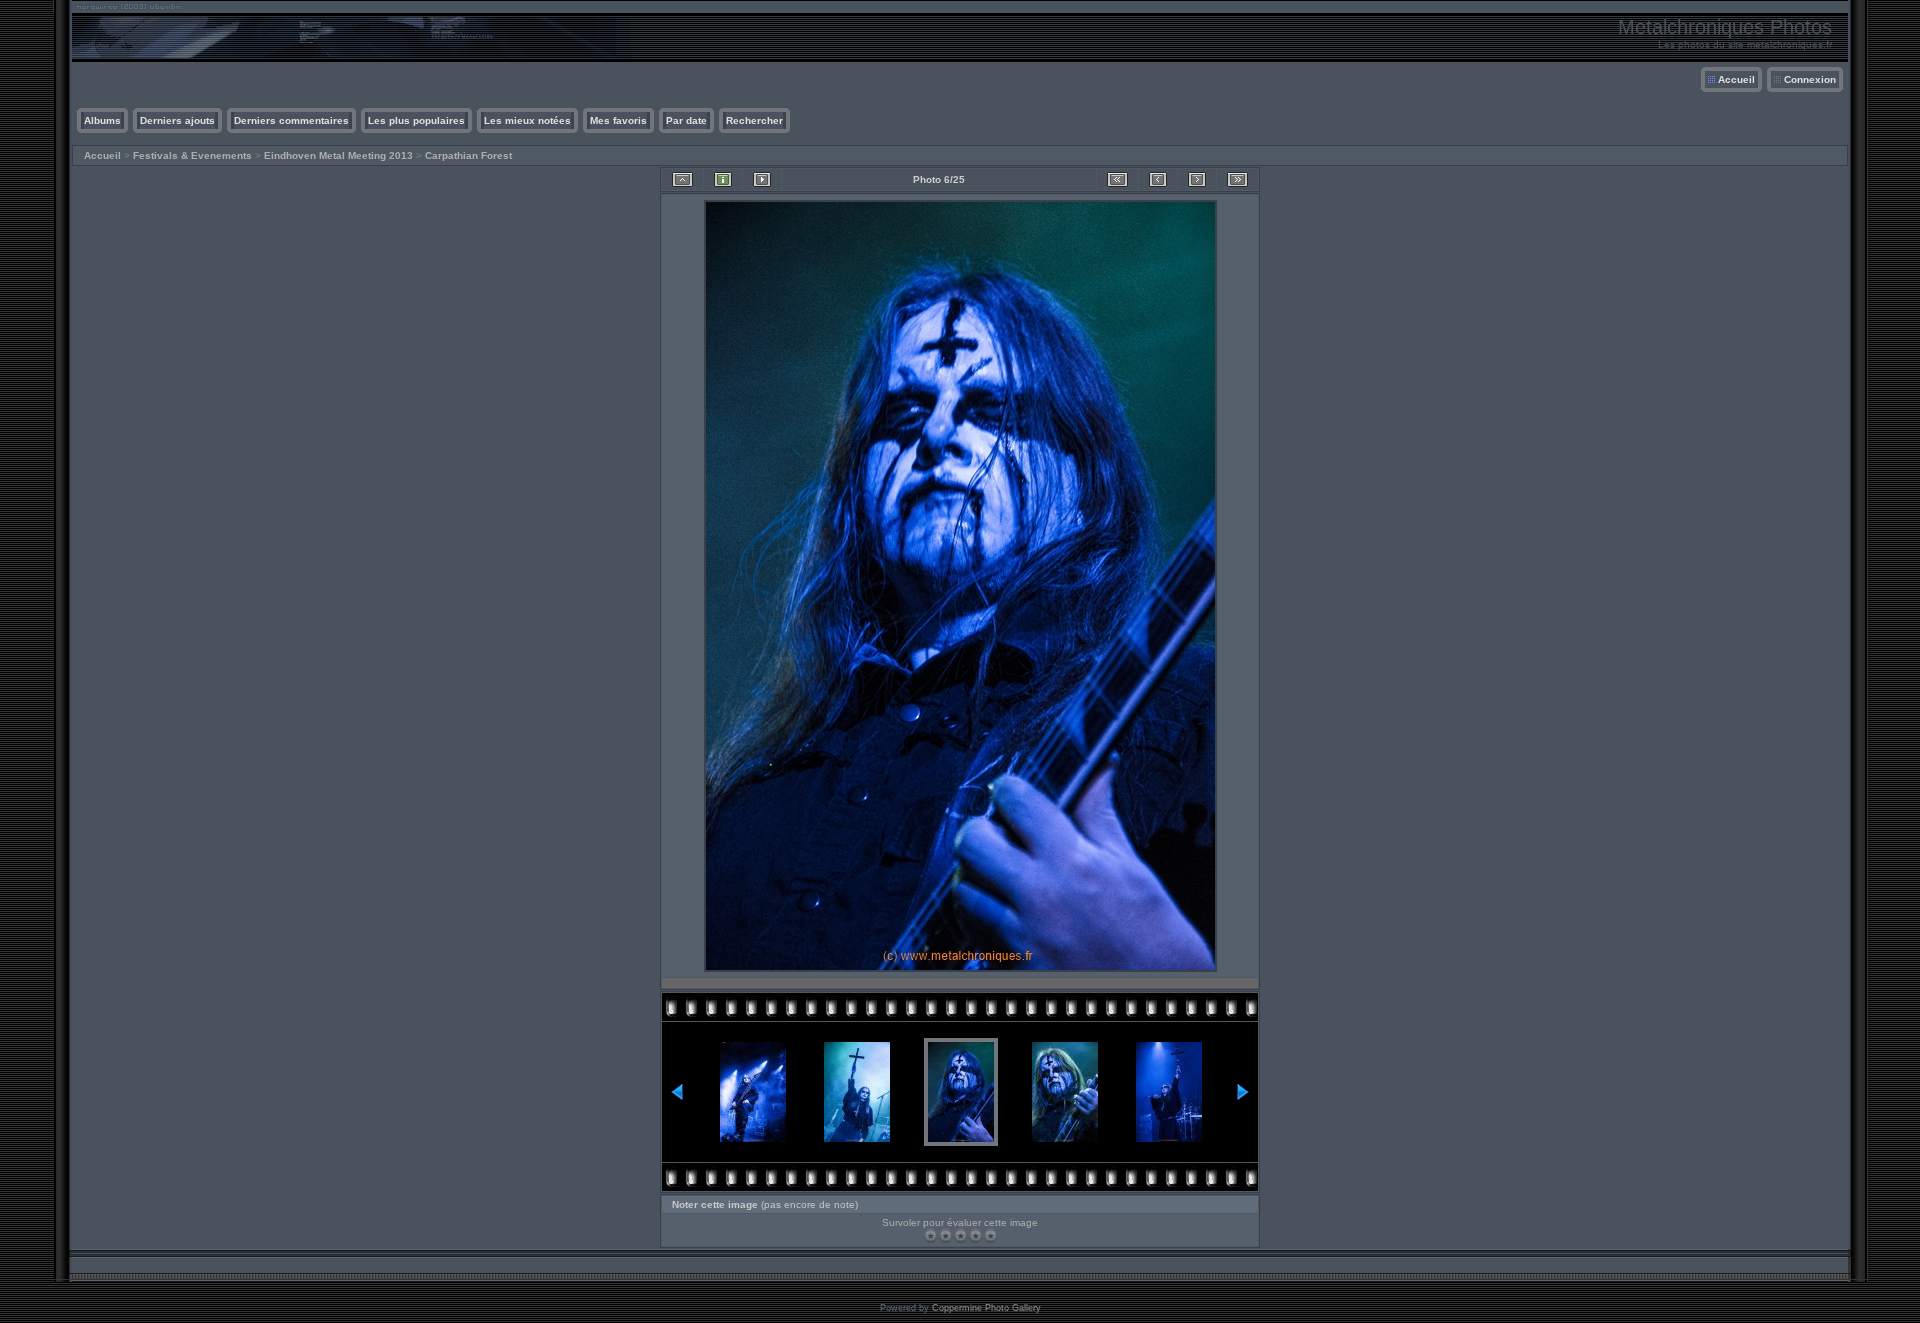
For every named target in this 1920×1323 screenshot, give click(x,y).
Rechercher (754, 120)
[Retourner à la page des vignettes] (682, 179)
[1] (930, 1235)
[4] (975, 1235)
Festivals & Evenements (192, 155)
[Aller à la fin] (1237, 179)
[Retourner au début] (1117, 179)
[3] (960, 1235)
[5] (990, 1235)
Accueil (1736, 79)
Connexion (1810, 79)
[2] (945, 1235)
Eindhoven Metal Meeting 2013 (338, 155)
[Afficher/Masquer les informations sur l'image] (723, 179)
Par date (686, 120)
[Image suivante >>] (1197, 179)
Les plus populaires (416, 120)
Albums (102, 120)
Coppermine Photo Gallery (986, 1308)
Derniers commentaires (291, 120)
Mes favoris (618, 120)
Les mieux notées (527, 120)
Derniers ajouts (177, 120)
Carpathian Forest (468, 155)
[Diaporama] (762, 179)
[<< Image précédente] (1158, 179)
